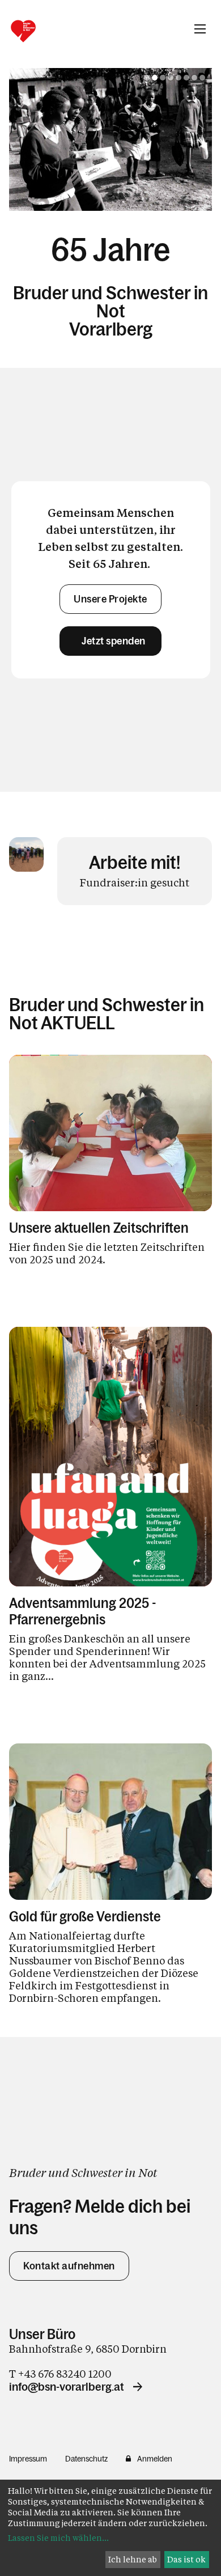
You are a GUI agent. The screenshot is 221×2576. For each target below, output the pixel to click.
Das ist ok (186, 2559)
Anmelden (155, 2451)
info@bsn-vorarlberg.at (67, 2379)
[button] (147, 78)
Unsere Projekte (110, 592)
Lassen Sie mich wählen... (58, 2538)
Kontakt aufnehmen (69, 2259)
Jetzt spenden (110, 634)
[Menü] (200, 29)
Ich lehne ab (133, 2559)
